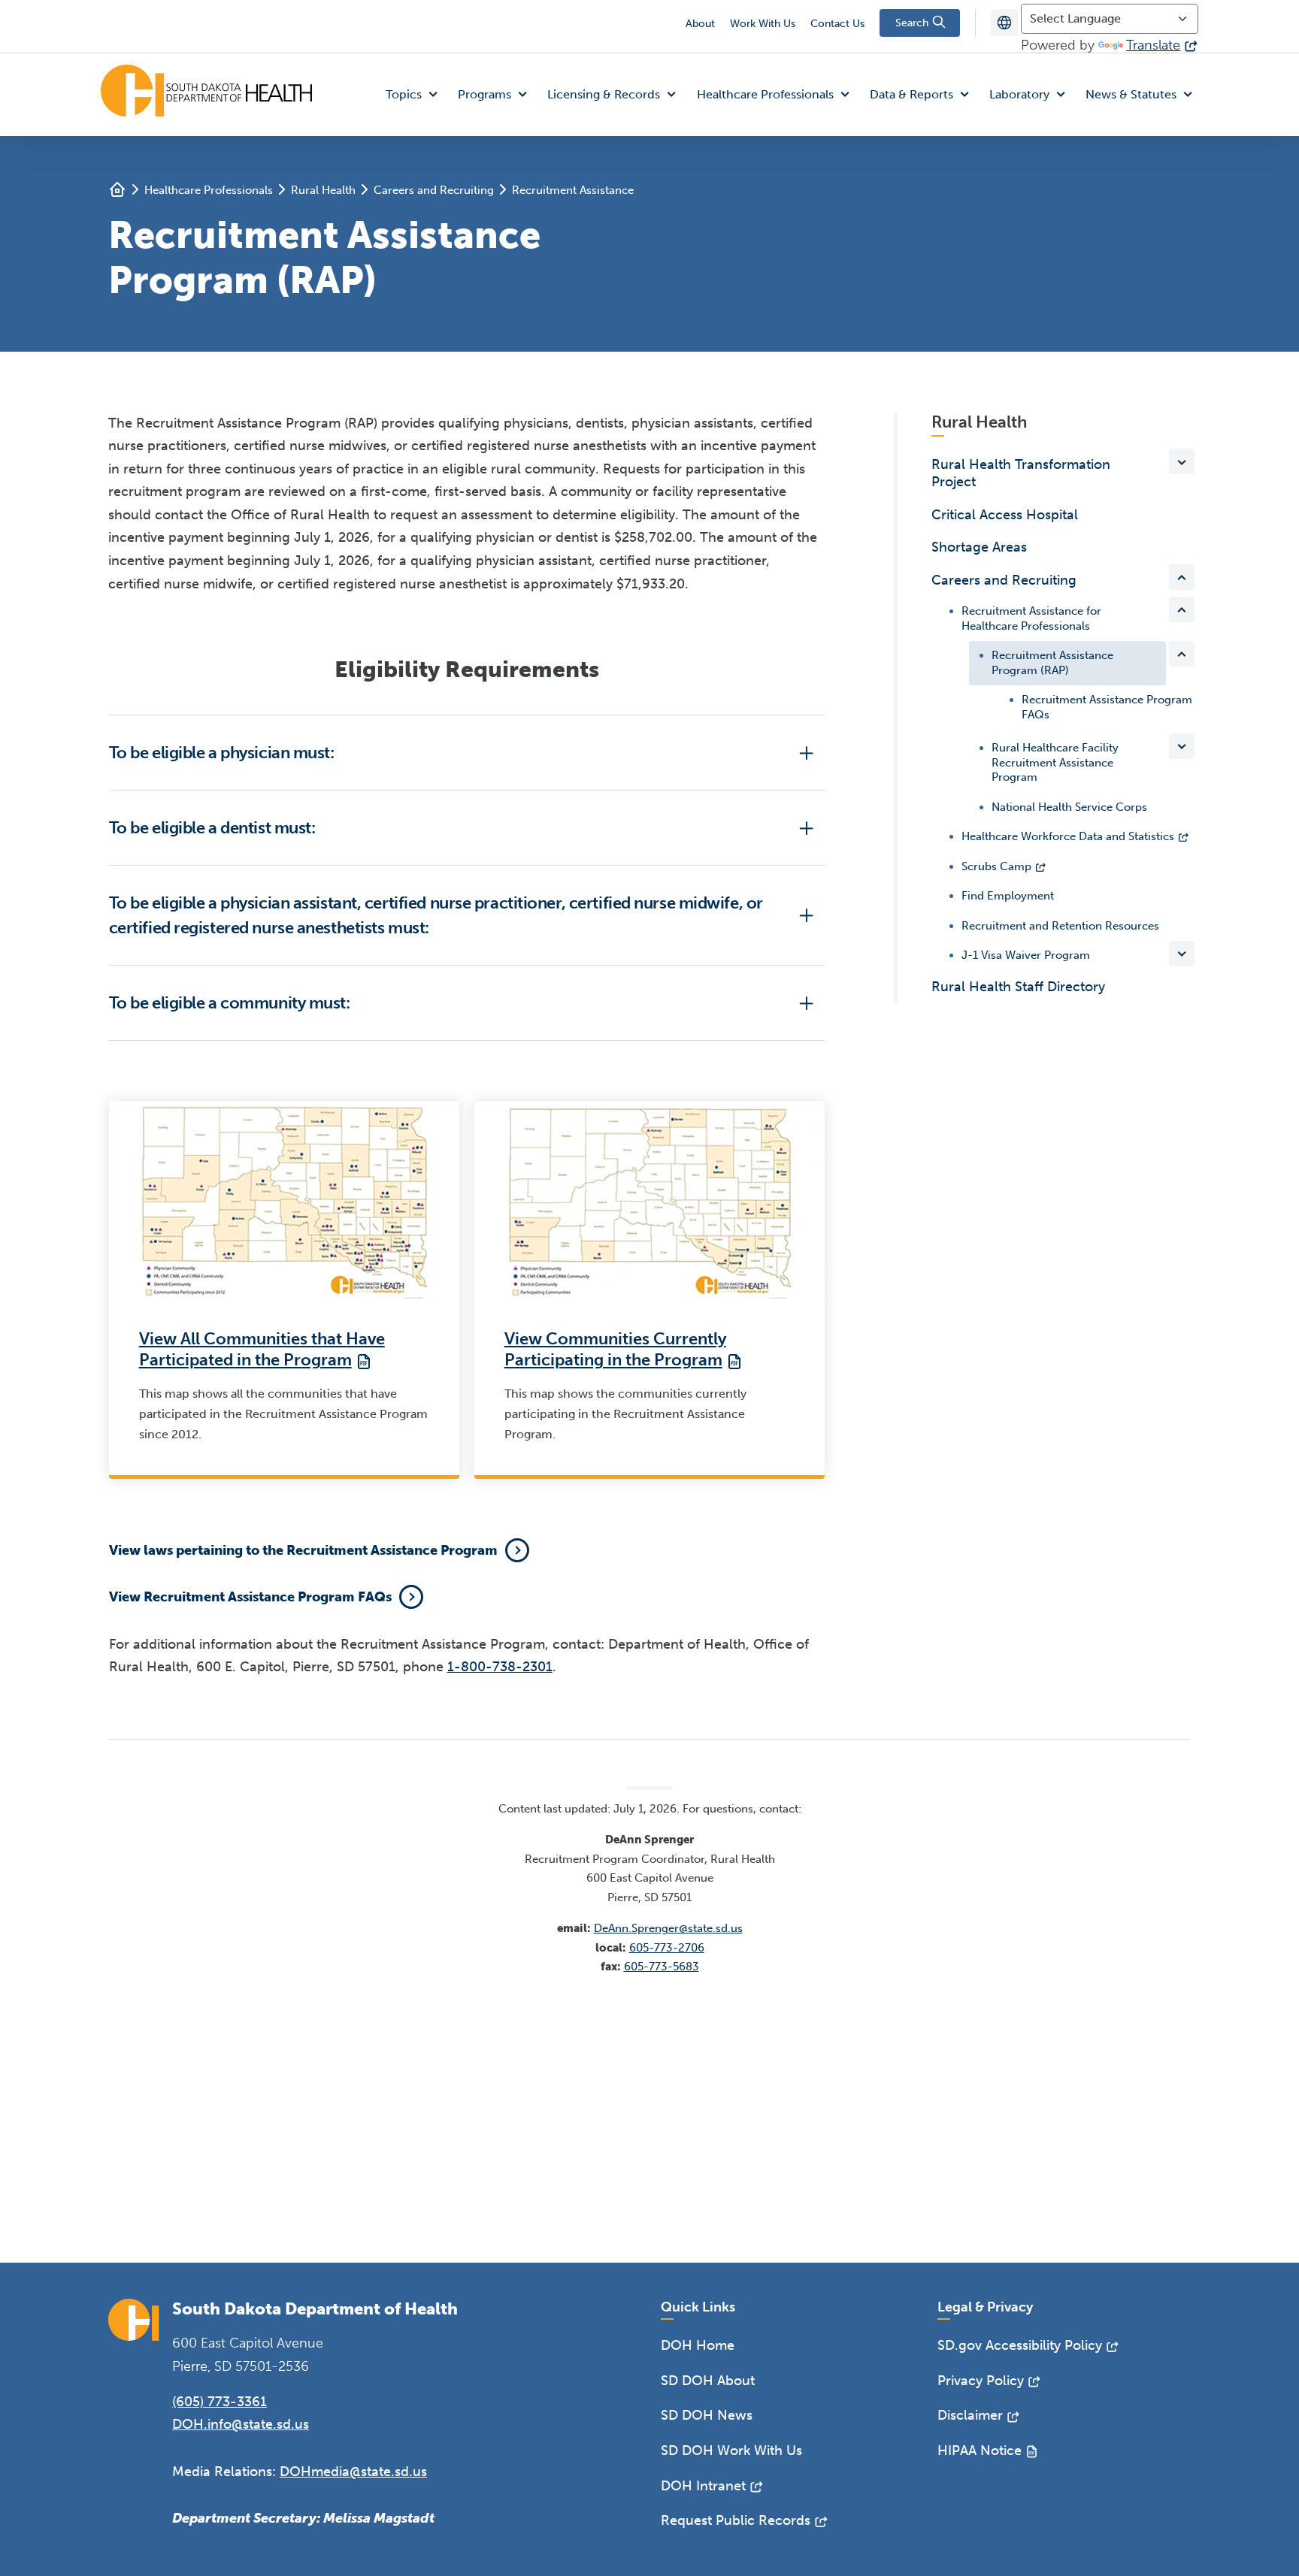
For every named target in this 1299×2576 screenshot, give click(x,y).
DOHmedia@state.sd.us (353, 2472)
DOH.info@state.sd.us (241, 2424)
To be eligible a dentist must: (212, 828)
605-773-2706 (667, 1948)
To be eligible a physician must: (222, 753)
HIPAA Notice (980, 2451)
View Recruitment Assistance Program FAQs (250, 1597)
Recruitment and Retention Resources (1060, 926)
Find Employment (1008, 896)
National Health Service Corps (1069, 807)
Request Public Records (736, 2520)
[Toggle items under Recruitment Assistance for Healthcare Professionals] (1182, 609)
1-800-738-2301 (500, 1667)
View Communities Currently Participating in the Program (615, 1350)
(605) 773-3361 (220, 2402)
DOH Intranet (703, 2486)
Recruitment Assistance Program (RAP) (1052, 663)
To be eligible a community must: (230, 1003)
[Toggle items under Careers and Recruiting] (1182, 577)
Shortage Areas (979, 547)
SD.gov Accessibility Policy (1020, 2345)
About (700, 24)
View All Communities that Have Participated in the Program (262, 1350)
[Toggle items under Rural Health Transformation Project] (1182, 461)
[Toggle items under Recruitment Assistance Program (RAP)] (1182, 654)
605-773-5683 (662, 1967)
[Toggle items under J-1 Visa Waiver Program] (1182, 954)
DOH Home (698, 2345)
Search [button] (913, 23)
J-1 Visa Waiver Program (1026, 955)
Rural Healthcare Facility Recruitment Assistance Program (1055, 762)
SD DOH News (707, 2415)
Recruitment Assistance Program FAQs (1107, 707)
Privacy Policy (981, 2381)
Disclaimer (970, 2415)
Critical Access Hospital (1005, 515)
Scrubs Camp (996, 866)
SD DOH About (708, 2381)
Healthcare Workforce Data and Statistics (1068, 836)
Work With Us (763, 24)
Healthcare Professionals (209, 190)
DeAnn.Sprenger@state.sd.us (668, 1928)
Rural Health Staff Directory (1018, 987)
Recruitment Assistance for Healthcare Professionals (1031, 618)
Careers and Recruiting (434, 190)
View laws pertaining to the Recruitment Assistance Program (303, 1550)
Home (117, 189)
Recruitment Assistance (573, 190)
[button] (415, 95)
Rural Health (323, 190)
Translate (1153, 45)
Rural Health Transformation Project (1021, 473)
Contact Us (837, 24)
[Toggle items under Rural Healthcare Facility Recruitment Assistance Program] (1182, 746)
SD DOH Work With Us (731, 2451)
